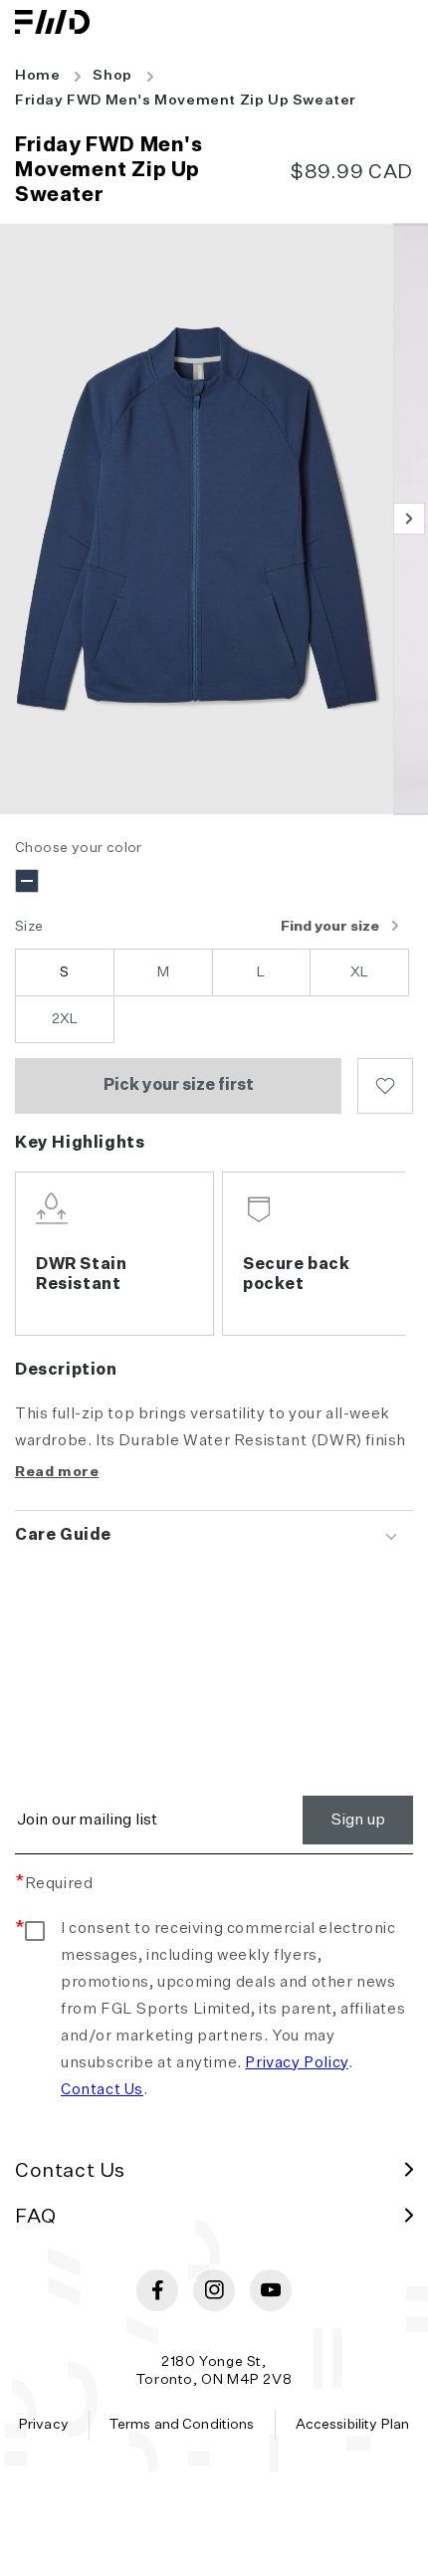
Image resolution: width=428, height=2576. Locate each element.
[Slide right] (409, 519)
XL (359, 972)
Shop (112, 76)
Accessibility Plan (353, 2425)
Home (37, 76)
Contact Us (102, 2090)
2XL (65, 1019)
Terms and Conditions (182, 2425)
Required (54, 1884)
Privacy (44, 2425)
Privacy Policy (296, 2063)
